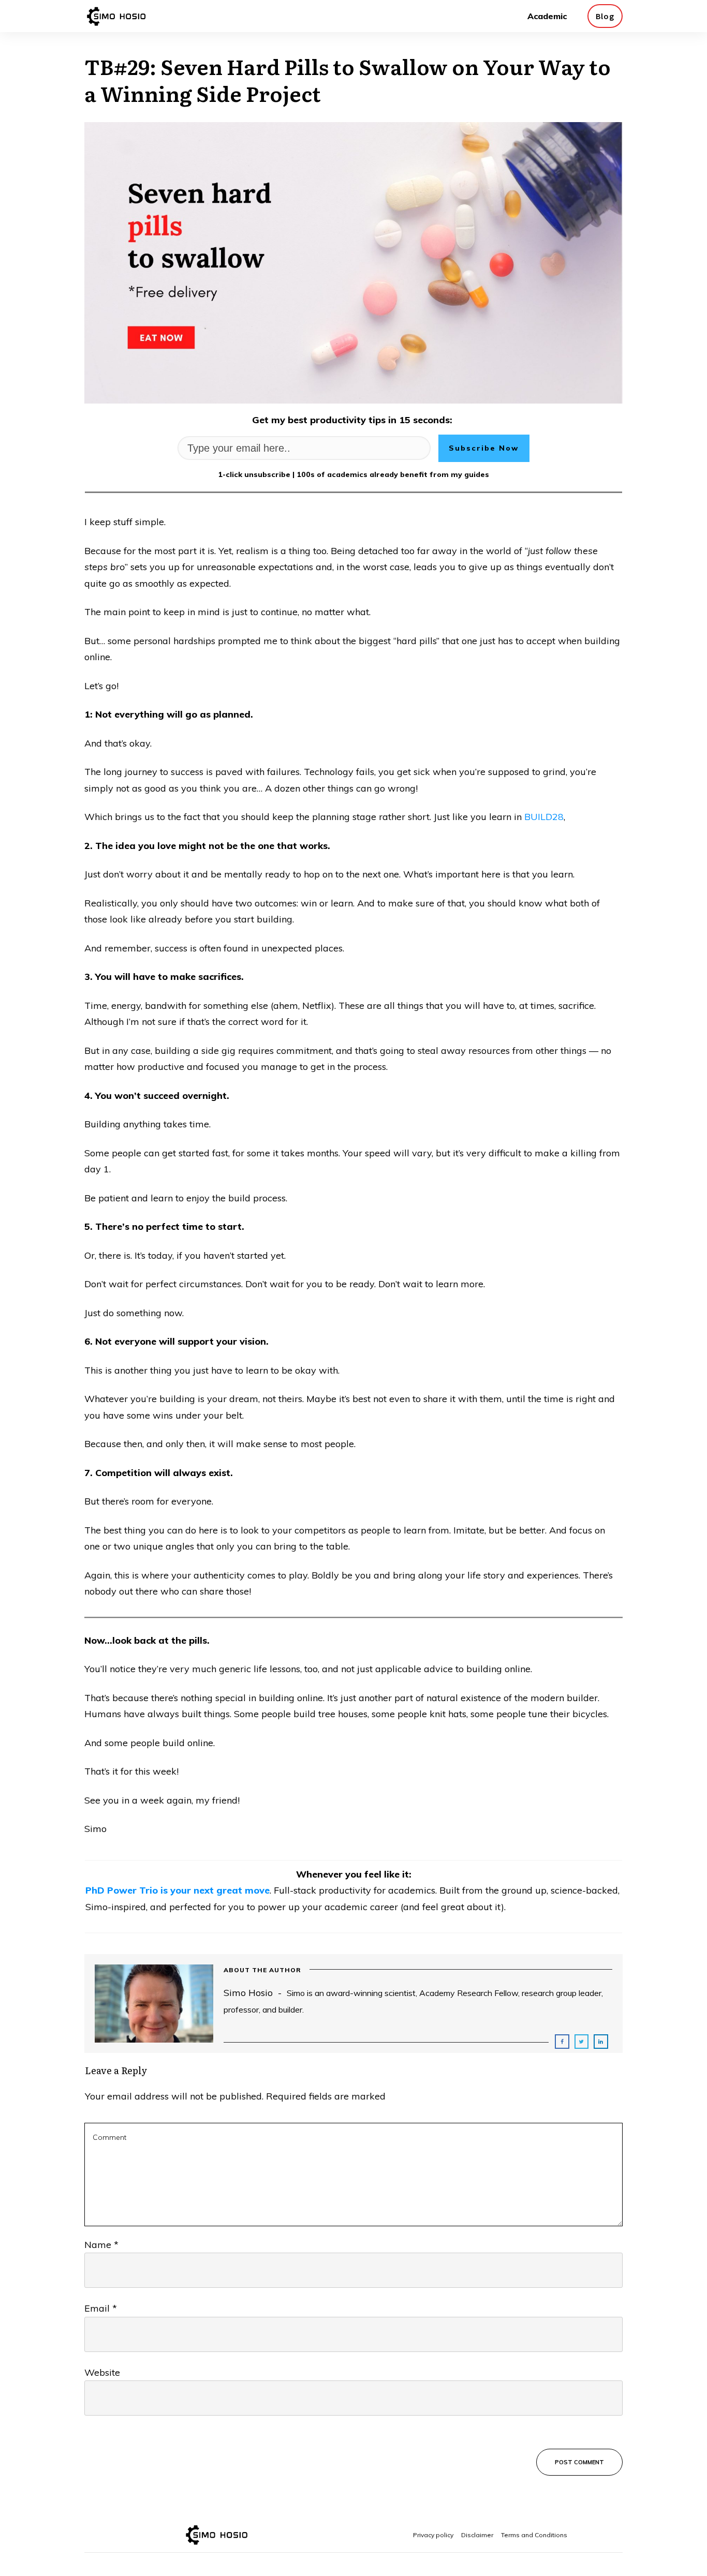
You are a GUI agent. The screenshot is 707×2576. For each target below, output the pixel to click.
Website (102, 2372)
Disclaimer (477, 2535)
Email (101, 2308)
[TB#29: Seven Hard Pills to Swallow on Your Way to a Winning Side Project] (353, 263)
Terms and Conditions (534, 2535)
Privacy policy (433, 2535)
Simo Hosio (248, 1993)
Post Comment (579, 2462)
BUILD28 (544, 817)
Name (101, 2245)
